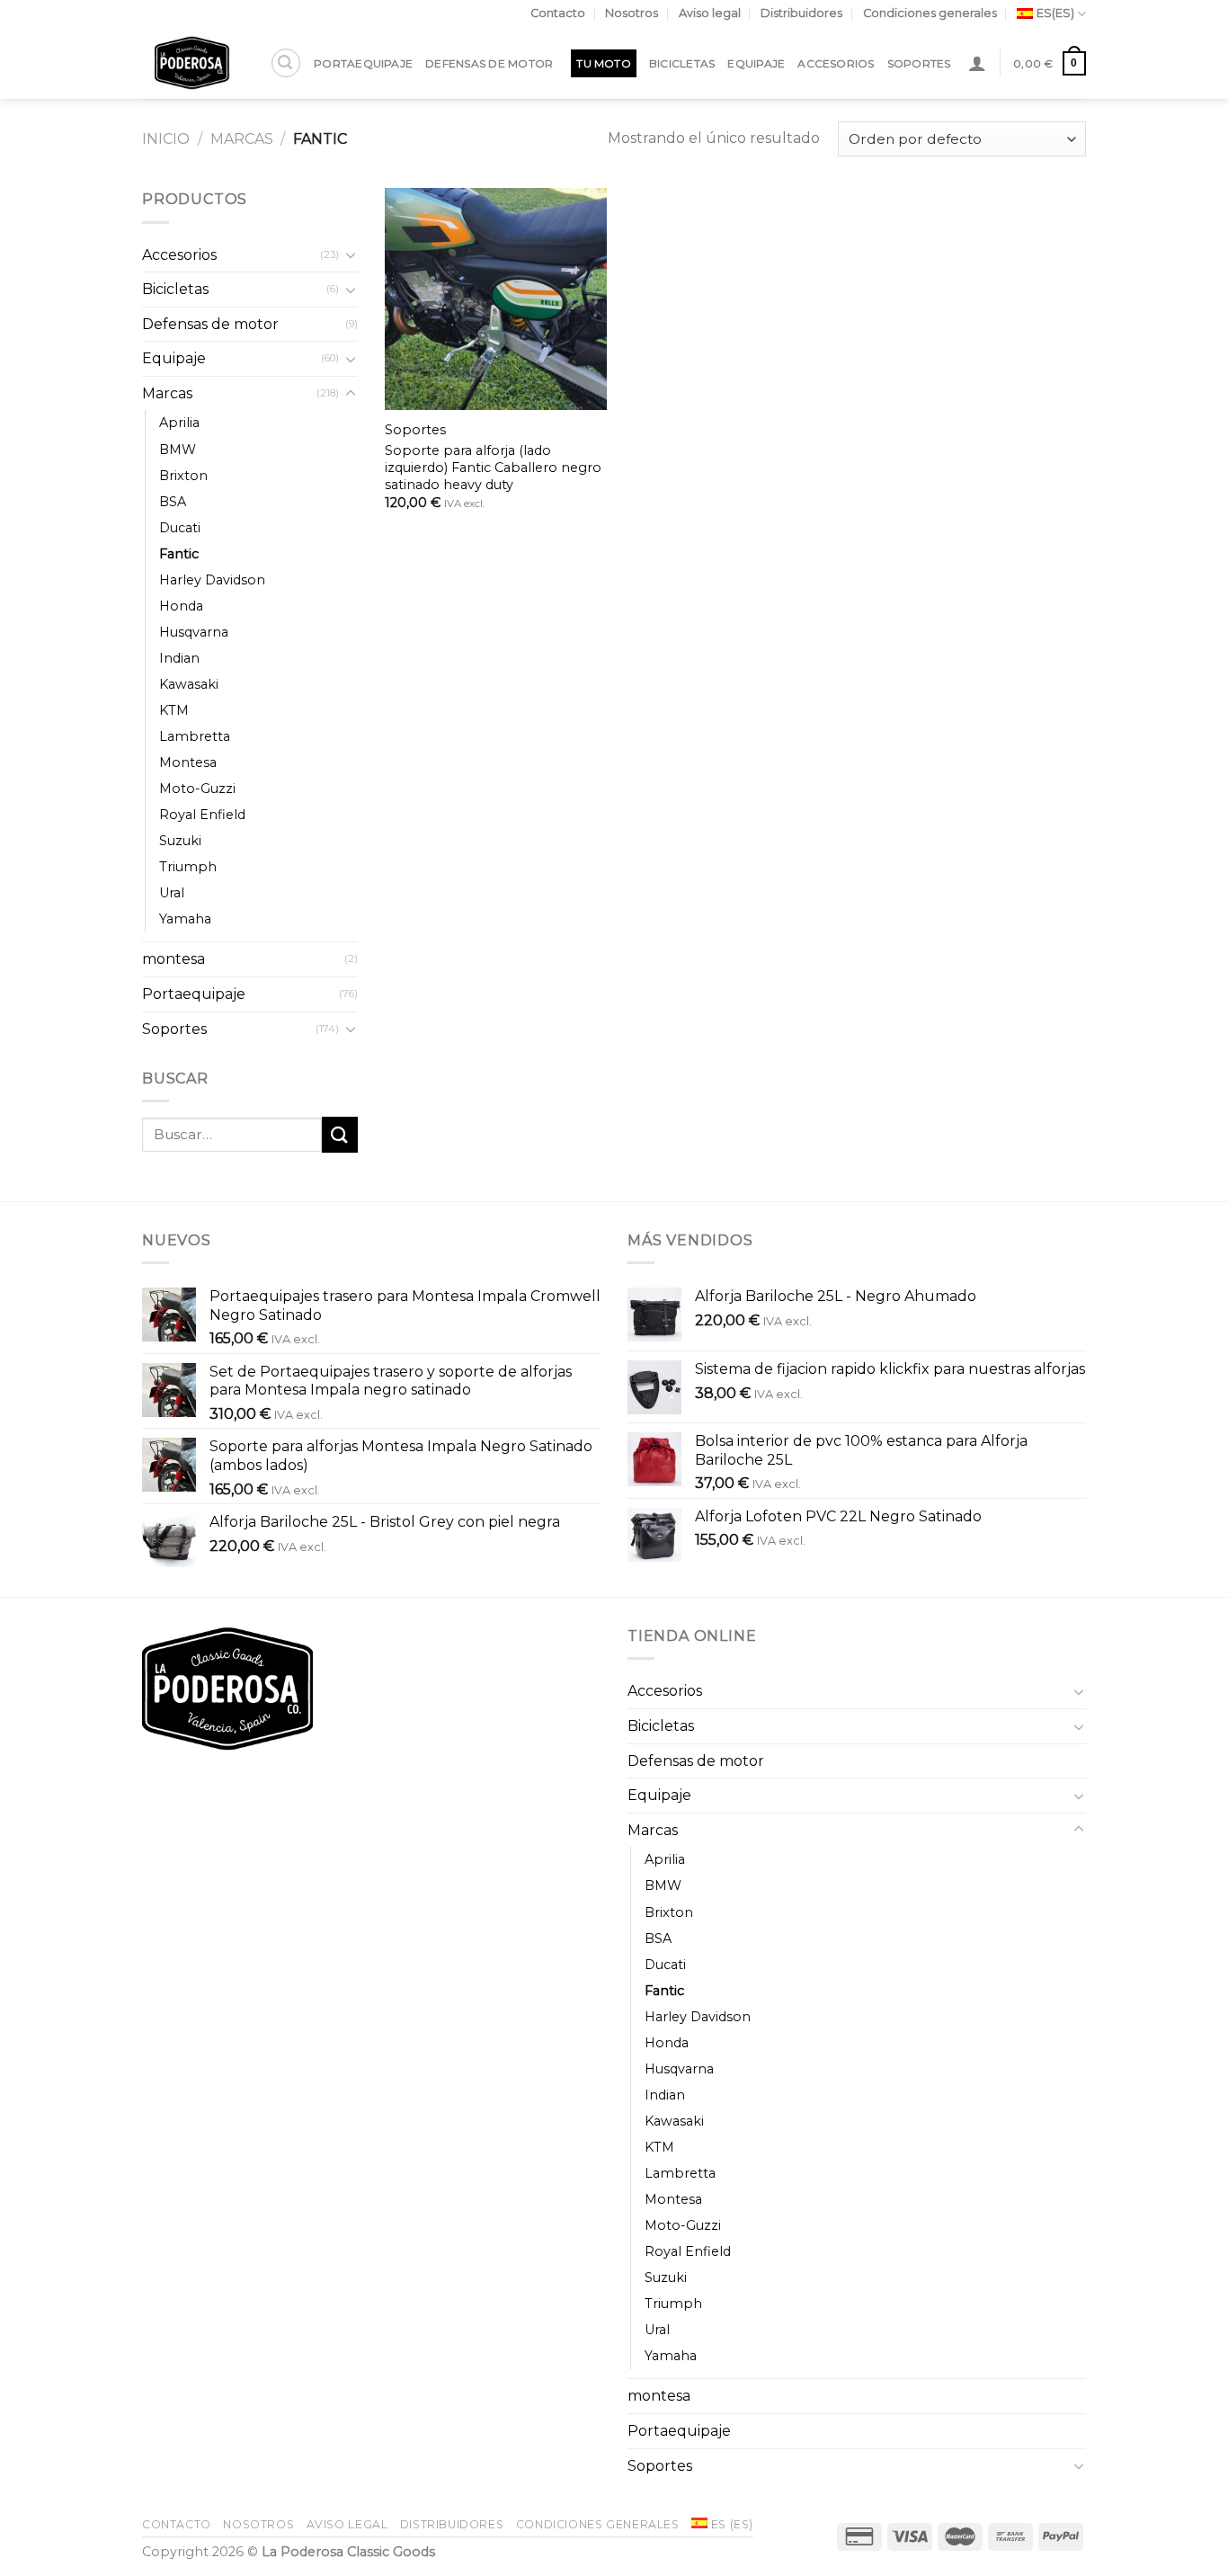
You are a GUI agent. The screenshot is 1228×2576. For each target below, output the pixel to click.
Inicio (166, 139)
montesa (174, 959)
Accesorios (836, 63)
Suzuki (180, 841)
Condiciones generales (930, 13)
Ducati (180, 528)
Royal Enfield (202, 815)
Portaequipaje (363, 63)
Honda (181, 606)
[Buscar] (286, 63)
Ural (172, 893)
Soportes (919, 63)
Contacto (558, 13)
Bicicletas (682, 63)
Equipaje (756, 63)
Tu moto (604, 63)
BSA (173, 502)
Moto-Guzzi (197, 789)
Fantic (179, 554)
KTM (174, 710)
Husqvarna (194, 632)
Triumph (188, 867)
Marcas (242, 139)
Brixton (183, 476)
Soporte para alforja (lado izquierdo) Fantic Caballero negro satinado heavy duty (493, 467)
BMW (178, 450)
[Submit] (340, 1134)
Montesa (188, 762)
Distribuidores (801, 13)
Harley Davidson (212, 580)
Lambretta (195, 736)
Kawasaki (189, 684)
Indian (179, 658)
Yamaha (185, 919)
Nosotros (632, 13)
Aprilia (179, 423)
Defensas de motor (489, 63)
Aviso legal (710, 13)
